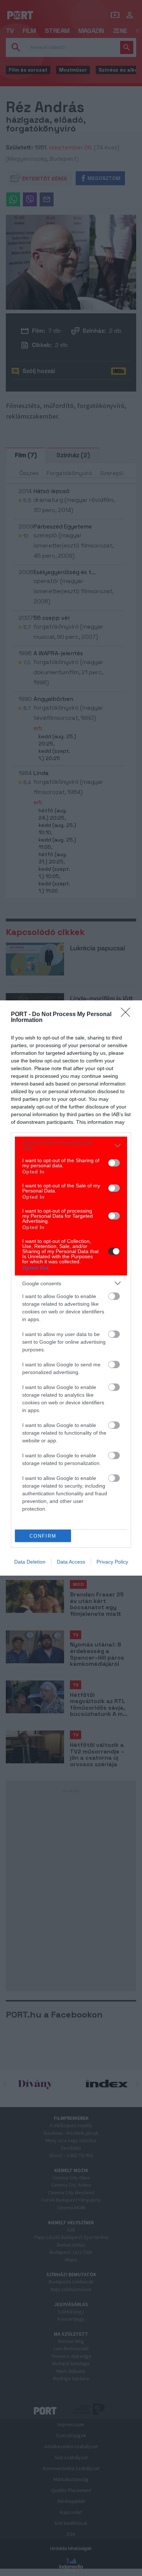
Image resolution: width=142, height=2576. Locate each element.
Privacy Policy (112, 1562)
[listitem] (71, 1145)
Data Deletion (30, 1562)
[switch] (114, 1163)
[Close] (128, 1015)
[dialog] (71, 1288)
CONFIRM (43, 1536)
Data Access (71, 1562)
